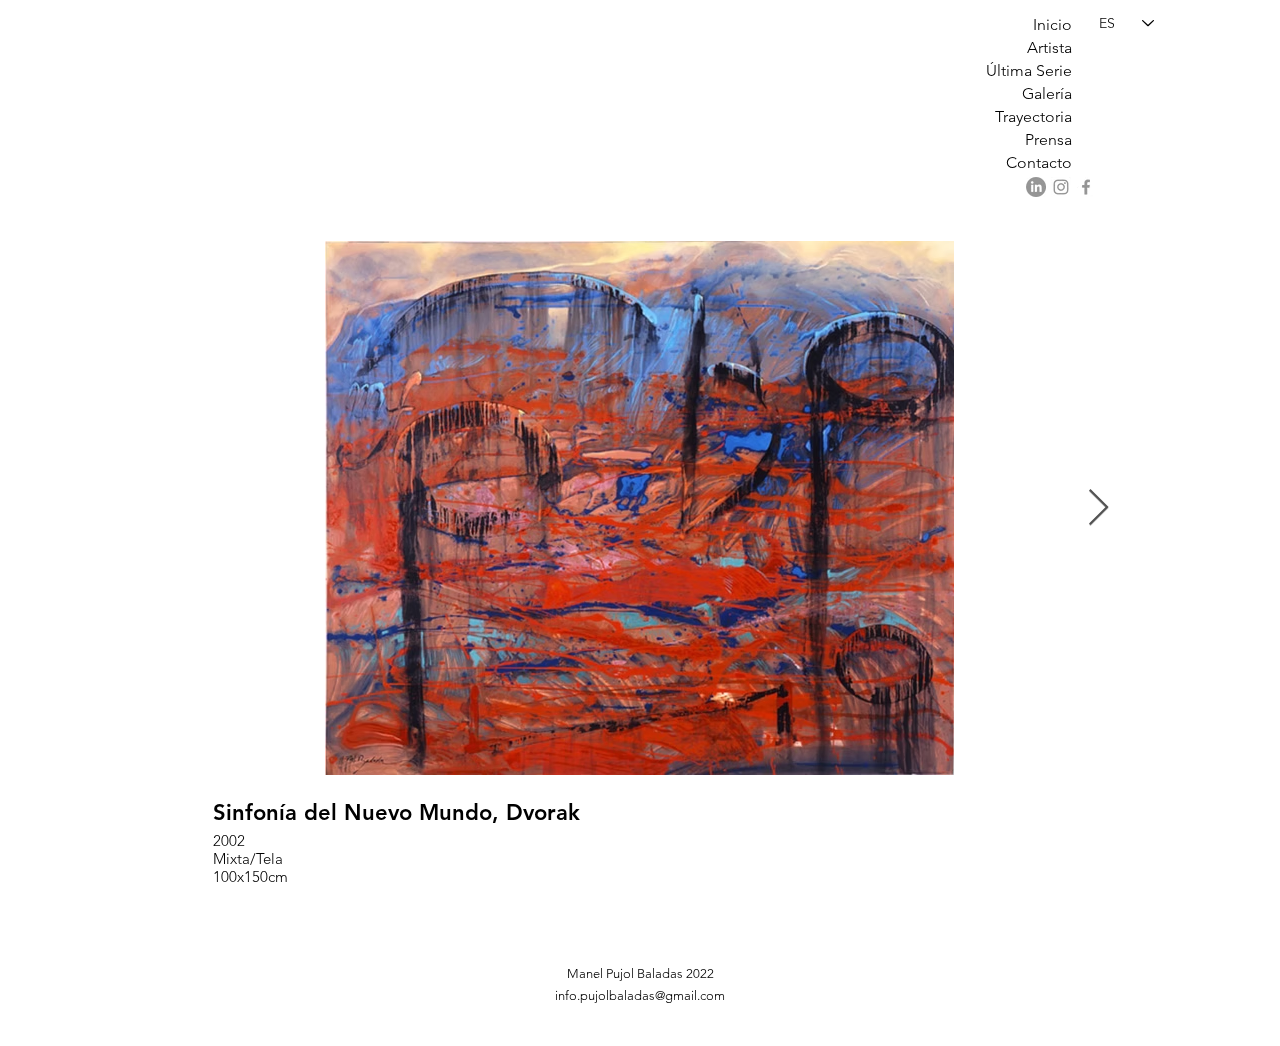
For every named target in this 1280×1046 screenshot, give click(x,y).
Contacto (1039, 162)
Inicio (1052, 24)
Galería (1047, 93)
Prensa (1048, 139)
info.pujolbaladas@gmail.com (640, 995)
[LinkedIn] (1036, 187)
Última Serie (1029, 70)
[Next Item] (1098, 508)
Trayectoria (1033, 116)
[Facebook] (1086, 187)
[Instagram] (1061, 187)
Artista (1049, 47)
